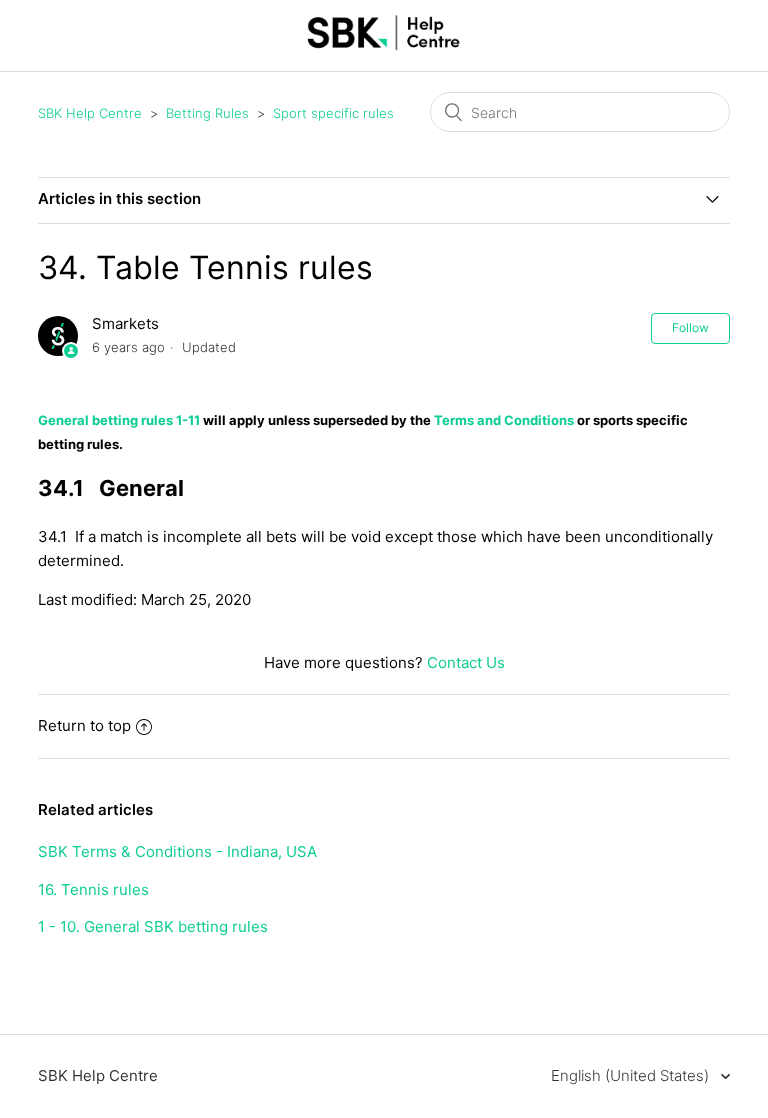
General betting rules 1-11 (119, 420)
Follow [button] (690, 327)
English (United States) (632, 1075)
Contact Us (466, 662)
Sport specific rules (333, 113)
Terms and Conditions (504, 420)
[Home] (384, 45)
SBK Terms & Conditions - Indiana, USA (177, 851)
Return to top (84, 725)
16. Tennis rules (93, 889)
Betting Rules (207, 113)
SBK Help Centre (90, 113)
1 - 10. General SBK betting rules (153, 926)
